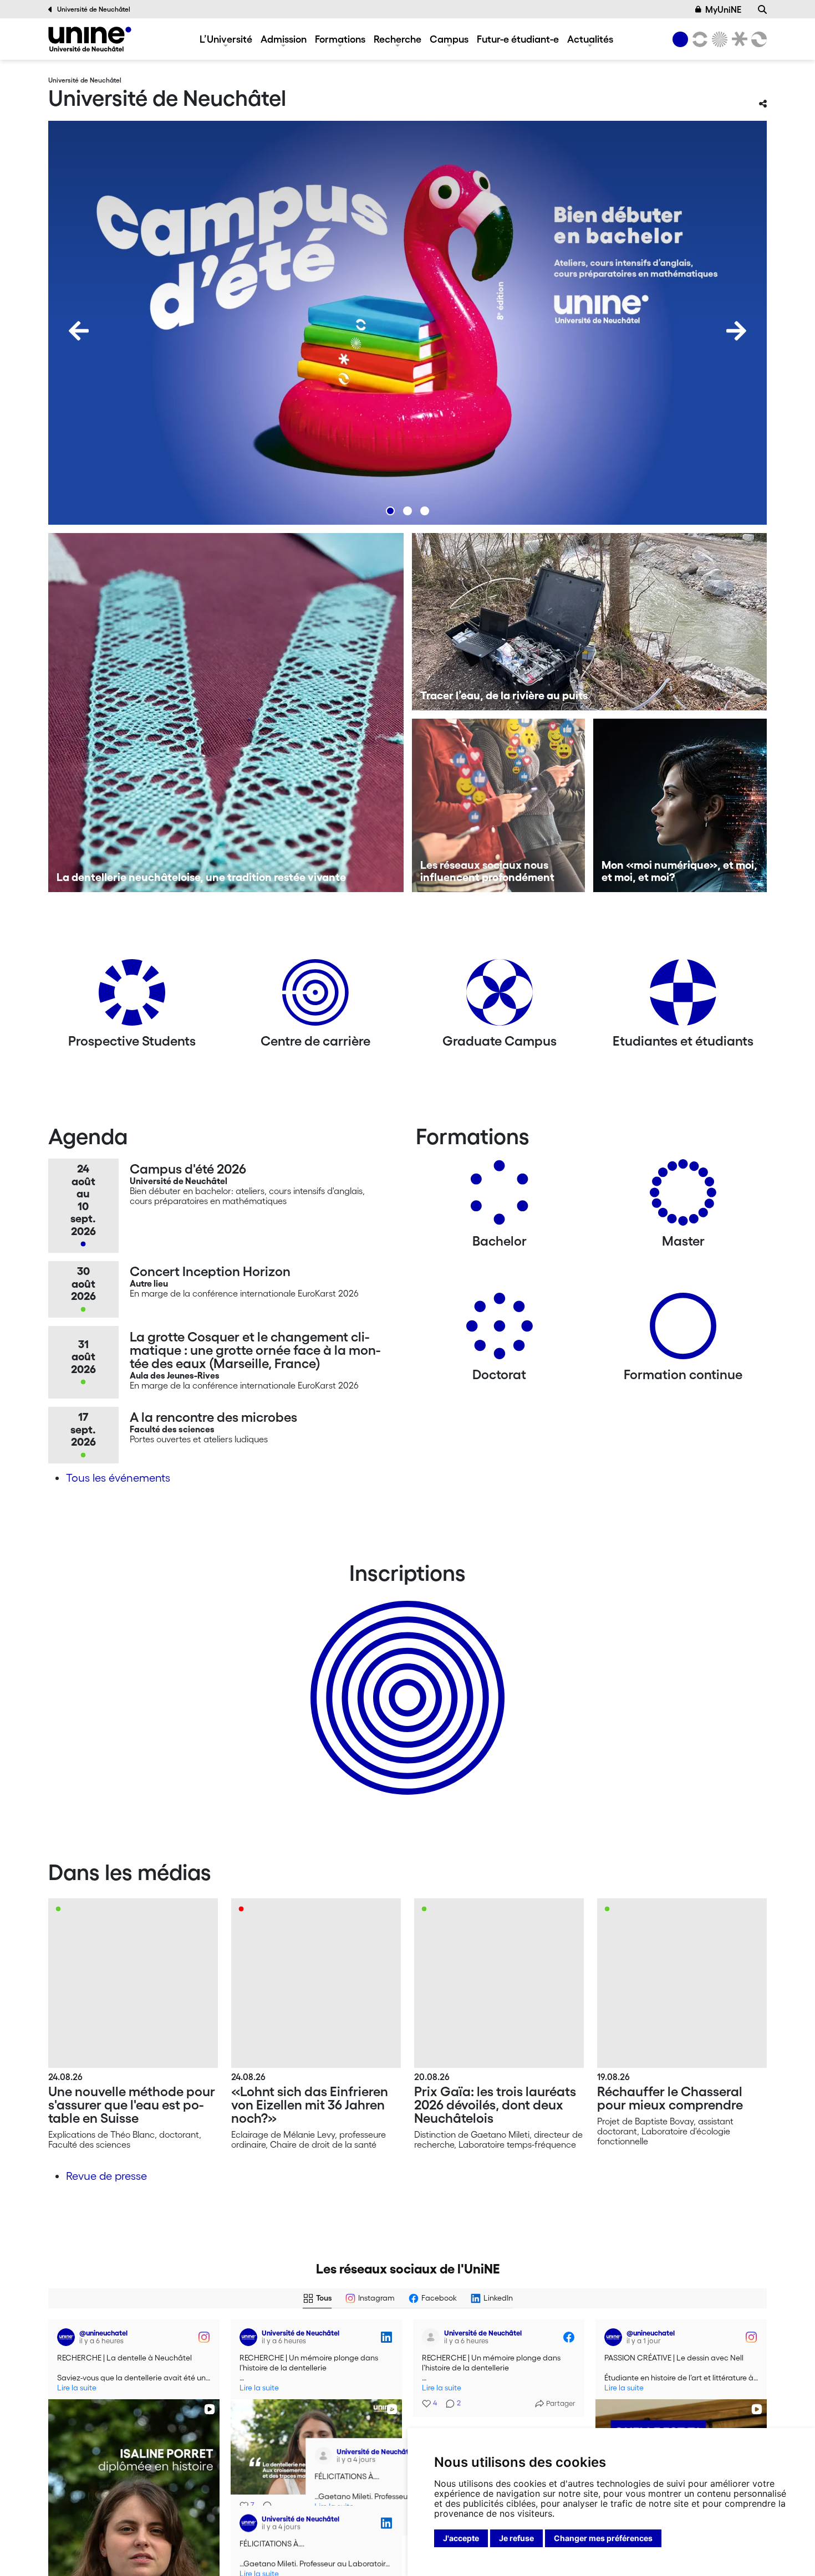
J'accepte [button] (461, 2538)
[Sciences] (718, 39)
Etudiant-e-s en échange (405, 1678)
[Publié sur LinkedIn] (386, 2337)
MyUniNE (723, 9)
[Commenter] (264, 2506)
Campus (449, 39)
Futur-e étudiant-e (518, 39)
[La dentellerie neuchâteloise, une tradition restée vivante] (226, 713)
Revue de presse (106, 2176)
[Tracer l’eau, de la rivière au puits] (590, 622)
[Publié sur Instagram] (204, 2337)
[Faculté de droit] (737, 39)
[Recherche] (762, 9)
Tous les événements (118, 1478)
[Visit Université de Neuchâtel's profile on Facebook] (433, 2337)
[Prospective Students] (132, 997)
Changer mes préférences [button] (603, 2538)
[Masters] (683, 1197)
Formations (340, 39)
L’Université (226, 39)
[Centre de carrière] (315, 997)
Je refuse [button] (516, 2538)
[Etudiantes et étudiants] (683, 997)
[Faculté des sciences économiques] (757, 39)
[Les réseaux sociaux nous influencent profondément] (499, 805)
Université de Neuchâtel (94, 9)
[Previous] (79, 331)
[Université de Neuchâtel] (90, 39)
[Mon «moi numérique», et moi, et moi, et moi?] (680, 805)
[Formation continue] (683, 1330)
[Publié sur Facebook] (569, 2337)
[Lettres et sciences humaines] (698, 39)
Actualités (590, 39)
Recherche (398, 39)
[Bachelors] (500, 1197)
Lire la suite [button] (77, 2388)
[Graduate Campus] (500, 997)
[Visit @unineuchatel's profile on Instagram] (68, 2337)
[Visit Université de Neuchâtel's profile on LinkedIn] (251, 2337)
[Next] (736, 331)
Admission (284, 39)
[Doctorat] (500, 1330)
